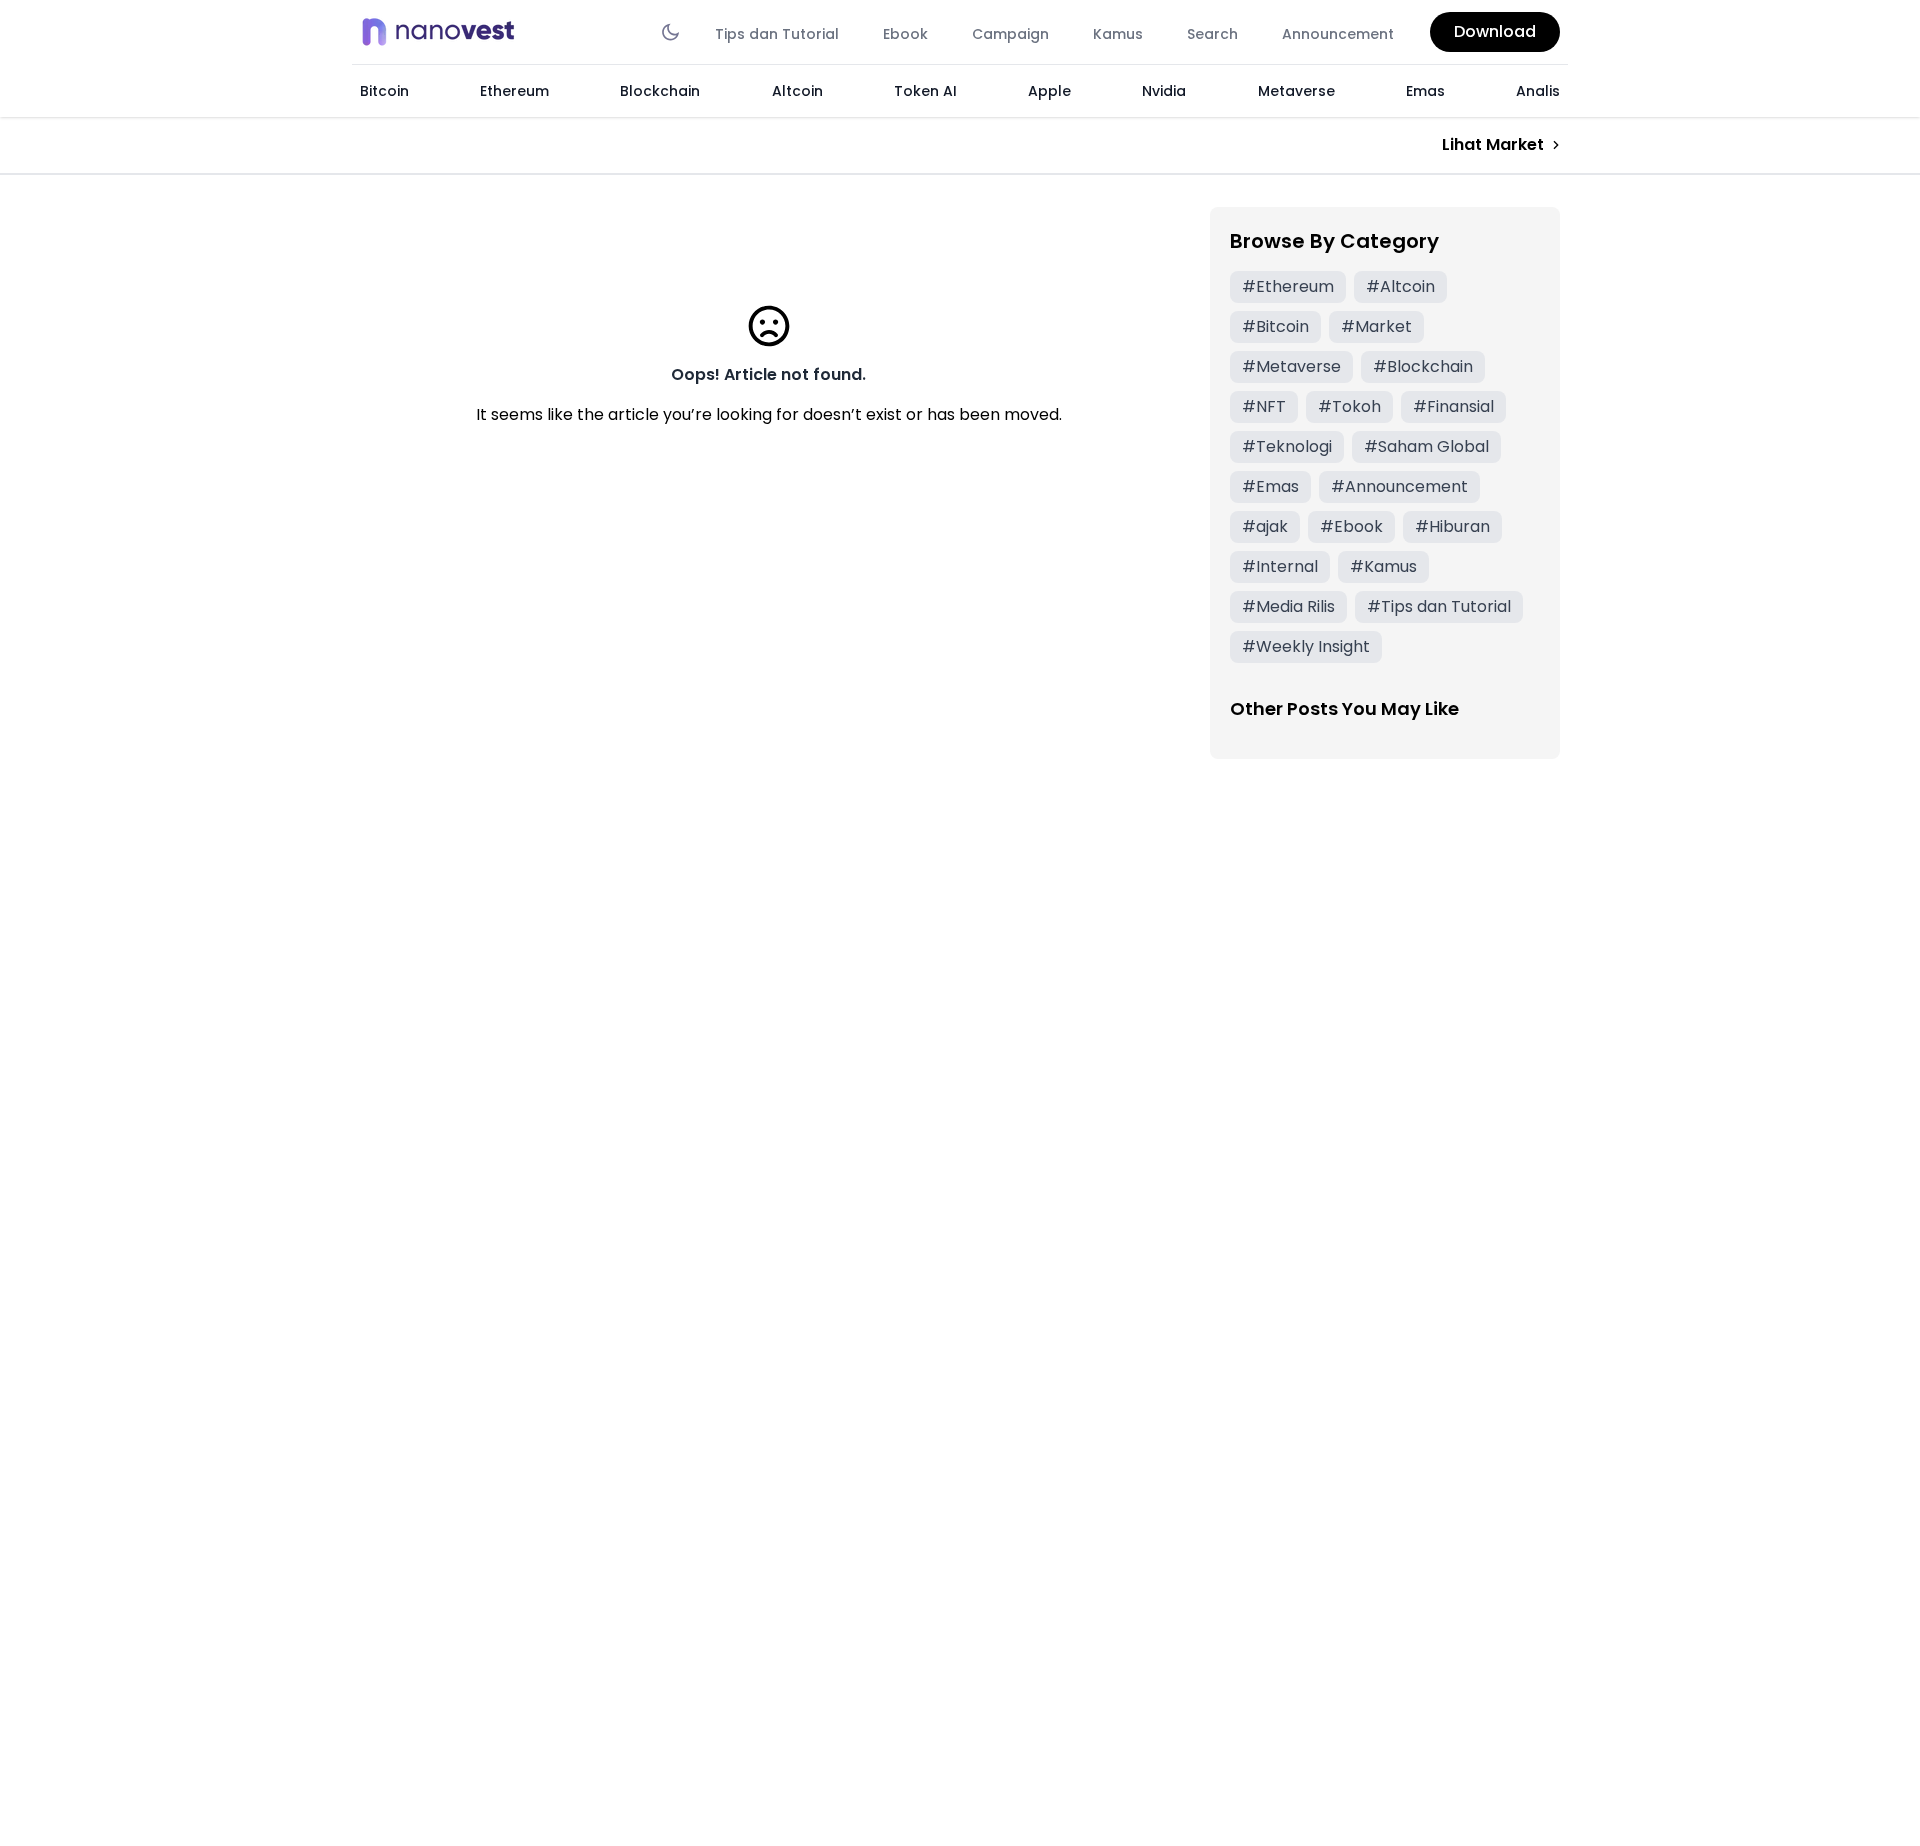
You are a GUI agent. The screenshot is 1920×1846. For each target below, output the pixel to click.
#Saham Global (1426, 446)
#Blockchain (1423, 366)
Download (1495, 31)
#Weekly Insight (1306, 646)
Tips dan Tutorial (777, 34)
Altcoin (797, 91)
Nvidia (1164, 91)
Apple (1049, 91)
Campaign (1010, 34)
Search (1212, 34)
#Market (1376, 326)
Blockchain (660, 91)
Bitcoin (384, 91)
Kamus (1118, 34)
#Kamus (1383, 566)
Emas (1425, 91)
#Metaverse (1291, 366)
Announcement (1338, 34)
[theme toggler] (670, 32)
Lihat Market (1493, 144)
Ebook (905, 34)
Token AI (925, 91)
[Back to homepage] (444, 32)
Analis (1538, 91)
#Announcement (1399, 486)
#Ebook (1351, 526)
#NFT (1264, 406)
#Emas (1270, 486)
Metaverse (1296, 91)
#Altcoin (1400, 286)
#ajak (1265, 526)
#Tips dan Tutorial (1439, 606)
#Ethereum (1288, 286)
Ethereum (514, 91)
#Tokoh (1349, 406)
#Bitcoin (1275, 326)
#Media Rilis (1288, 606)
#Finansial (1453, 406)
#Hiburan (1452, 526)
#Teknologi (1287, 446)
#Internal (1280, 566)
